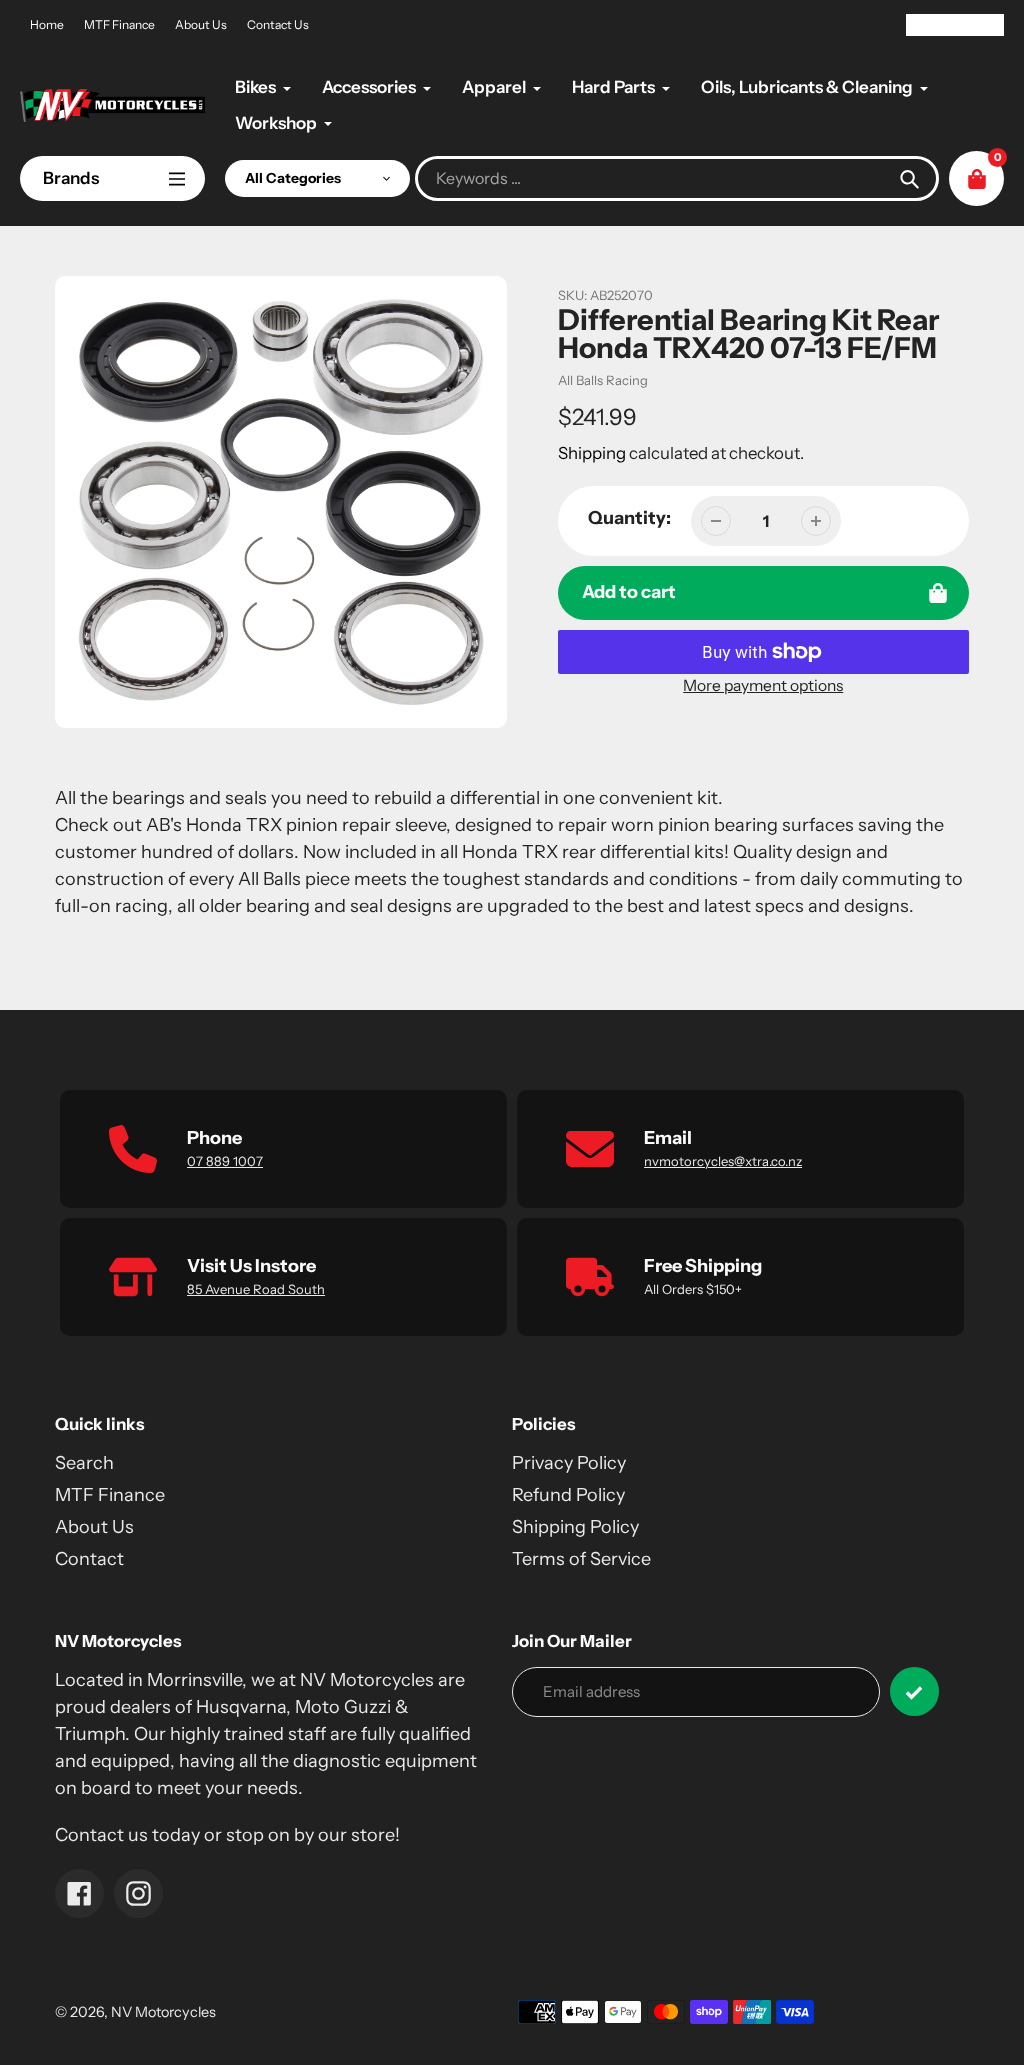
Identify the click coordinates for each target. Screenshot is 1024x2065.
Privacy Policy (569, 1463)
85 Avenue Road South (256, 1289)
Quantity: (629, 518)
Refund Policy (568, 1495)
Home (47, 24)
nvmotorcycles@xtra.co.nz (723, 1161)
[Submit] (914, 1691)
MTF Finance (119, 24)
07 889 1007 (225, 1161)
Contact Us (278, 24)
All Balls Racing (603, 380)
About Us (201, 24)
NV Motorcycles (163, 2012)
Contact (89, 1559)
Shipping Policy (575, 1527)
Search (84, 1463)
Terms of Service (581, 1559)
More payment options (763, 685)
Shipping (592, 453)
